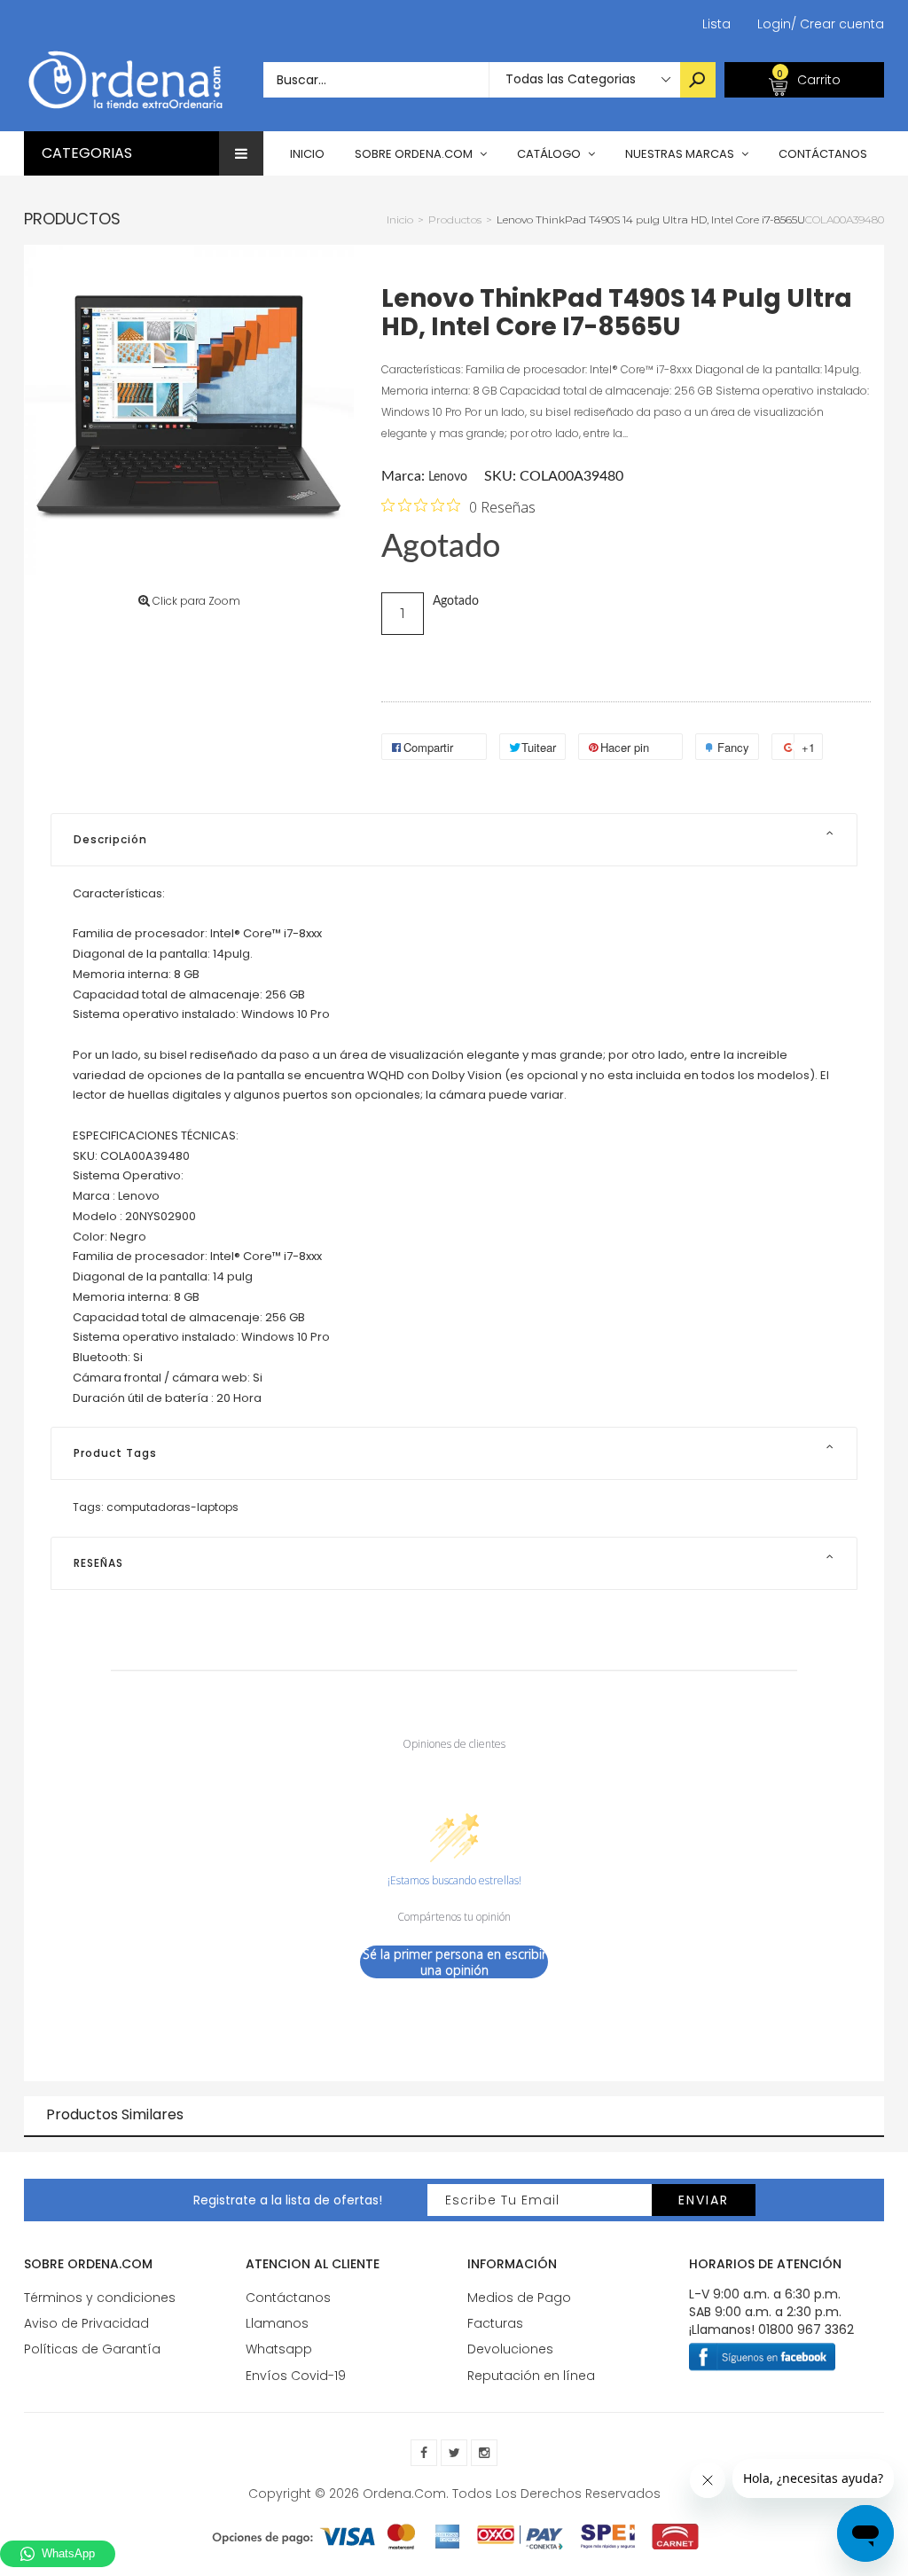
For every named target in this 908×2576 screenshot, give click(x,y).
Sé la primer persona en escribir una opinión (454, 1962)
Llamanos (277, 2323)
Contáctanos (288, 2298)
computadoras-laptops (172, 1507)
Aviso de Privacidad (86, 2323)
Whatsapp (279, 2349)
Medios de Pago (519, 2298)
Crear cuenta (838, 24)
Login (774, 24)
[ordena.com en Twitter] (454, 2453)
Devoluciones (510, 2349)
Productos (72, 219)
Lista (716, 24)
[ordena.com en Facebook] (424, 2453)
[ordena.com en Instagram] (484, 2453)
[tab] (454, 840)
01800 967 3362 (806, 2329)
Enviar (704, 2200)
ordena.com (404, 2494)
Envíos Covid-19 (296, 2376)
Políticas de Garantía (92, 2349)
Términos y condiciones (100, 2298)
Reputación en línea (531, 2376)
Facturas (495, 2323)
